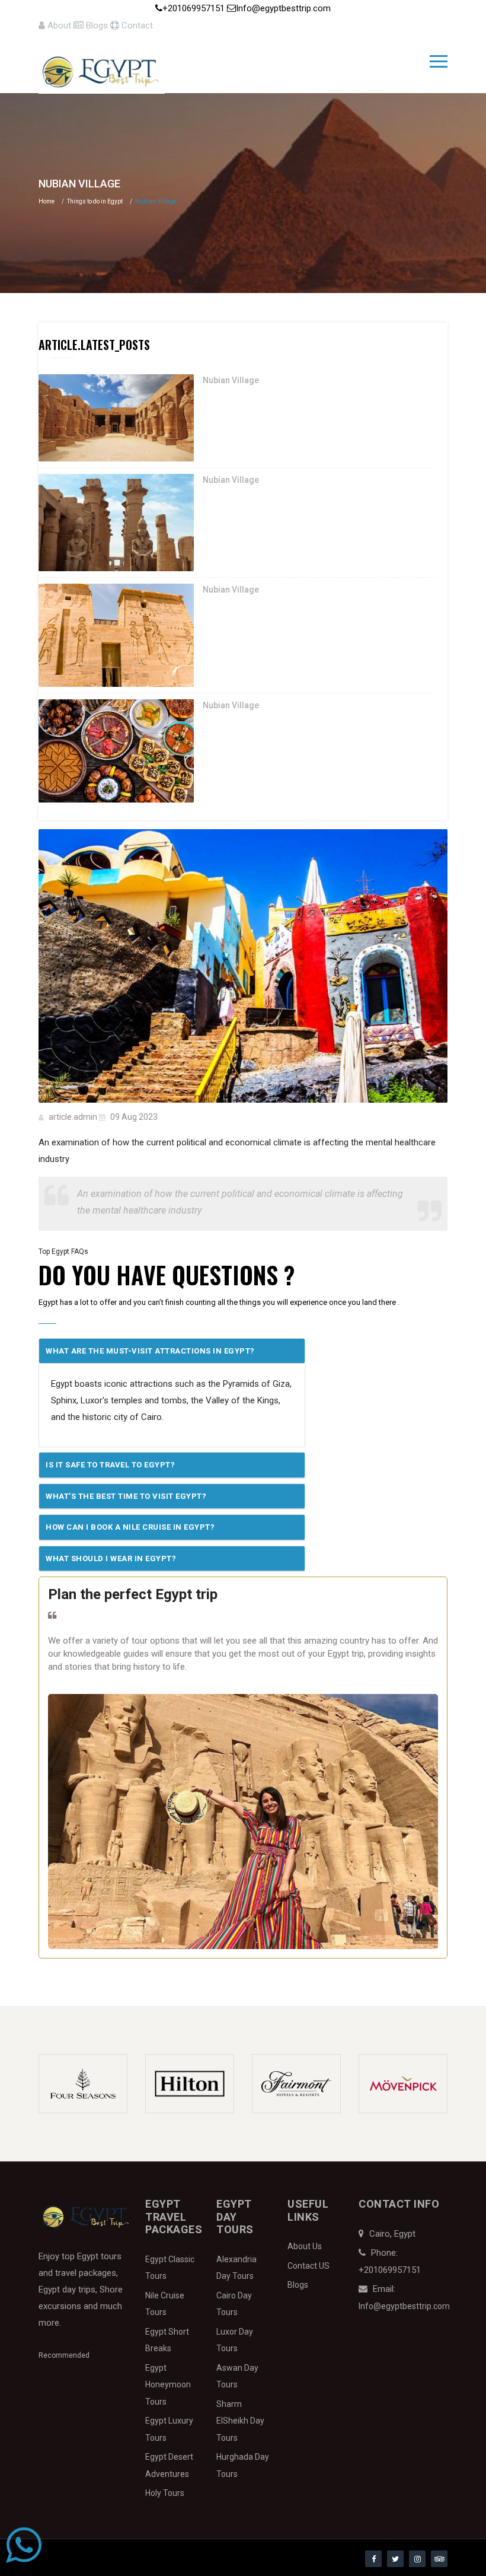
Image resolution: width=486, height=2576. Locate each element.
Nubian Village (231, 380)
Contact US (308, 2266)
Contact (136, 26)
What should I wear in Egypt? (111, 1558)
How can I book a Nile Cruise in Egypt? (130, 1527)
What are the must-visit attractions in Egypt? (150, 1351)
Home (47, 201)
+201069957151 (195, 8)
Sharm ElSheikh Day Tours (240, 2421)
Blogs (97, 26)
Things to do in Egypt (95, 201)
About (59, 26)
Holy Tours (165, 2493)
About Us (305, 2246)
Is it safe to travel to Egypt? (110, 1465)
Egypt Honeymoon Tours (168, 2385)
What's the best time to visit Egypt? (126, 1496)
